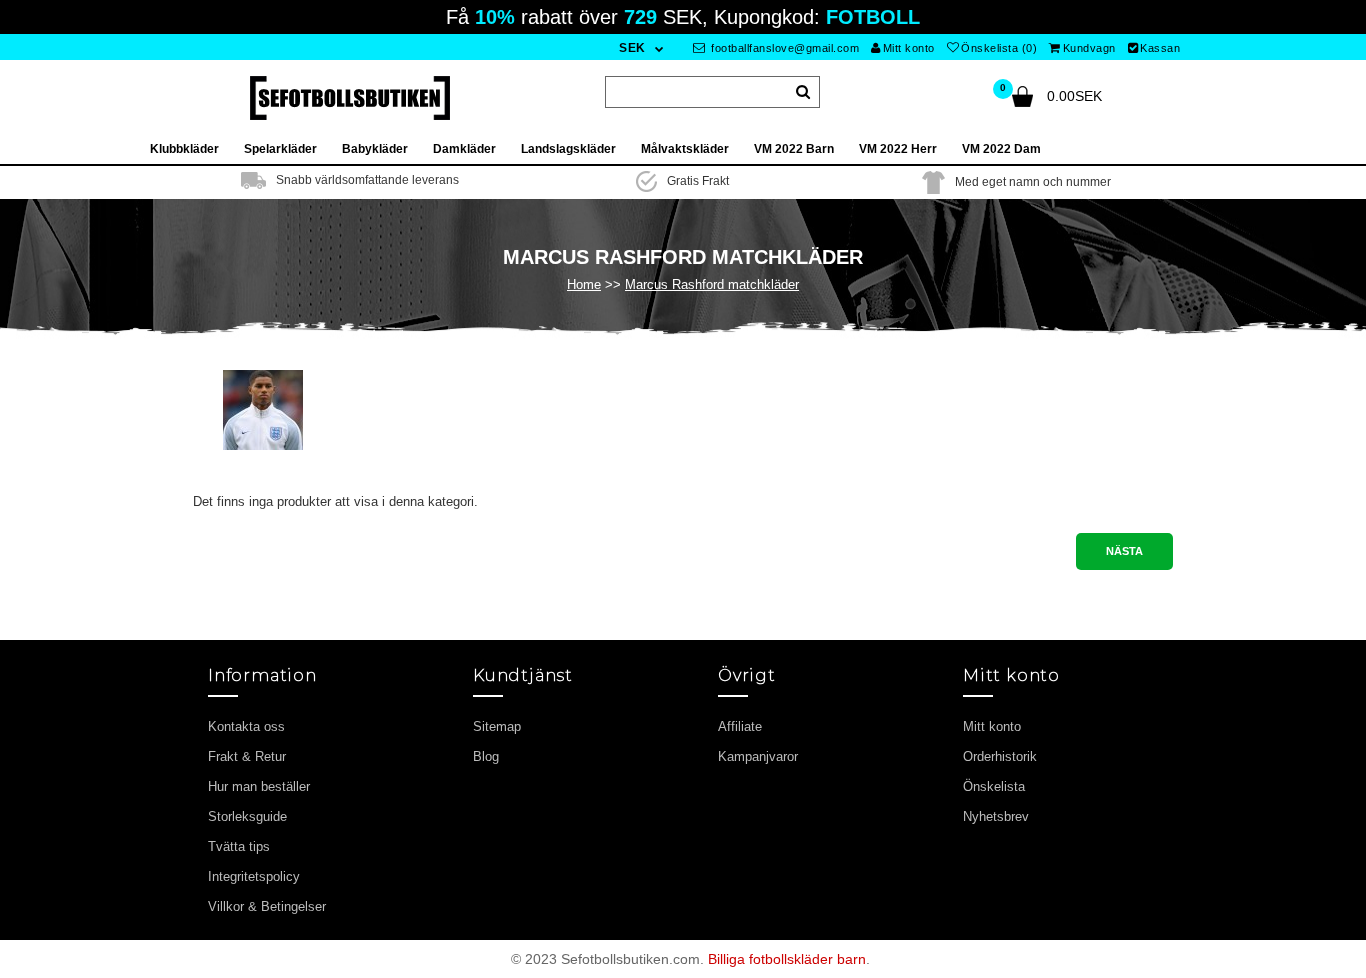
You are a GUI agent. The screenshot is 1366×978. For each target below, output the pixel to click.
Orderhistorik (1000, 756)
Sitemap (497, 726)
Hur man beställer (259, 786)
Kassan (1160, 48)
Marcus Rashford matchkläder (712, 284)
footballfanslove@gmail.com (784, 48)
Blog (486, 756)
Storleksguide (247, 816)
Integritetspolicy (254, 876)
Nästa (1124, 551)
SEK (632, 48)
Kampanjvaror (758, 756)
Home (584, 284)
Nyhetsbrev (996, 816)
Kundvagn (1089, 48)
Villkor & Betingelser (267, 906)
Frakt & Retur (247, 756)
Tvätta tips (239, 846)
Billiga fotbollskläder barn (787, 959)
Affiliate (740, 726)
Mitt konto (909, 48)
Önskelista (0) (999, 48)
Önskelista (994, 786)
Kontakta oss (246, 726)
